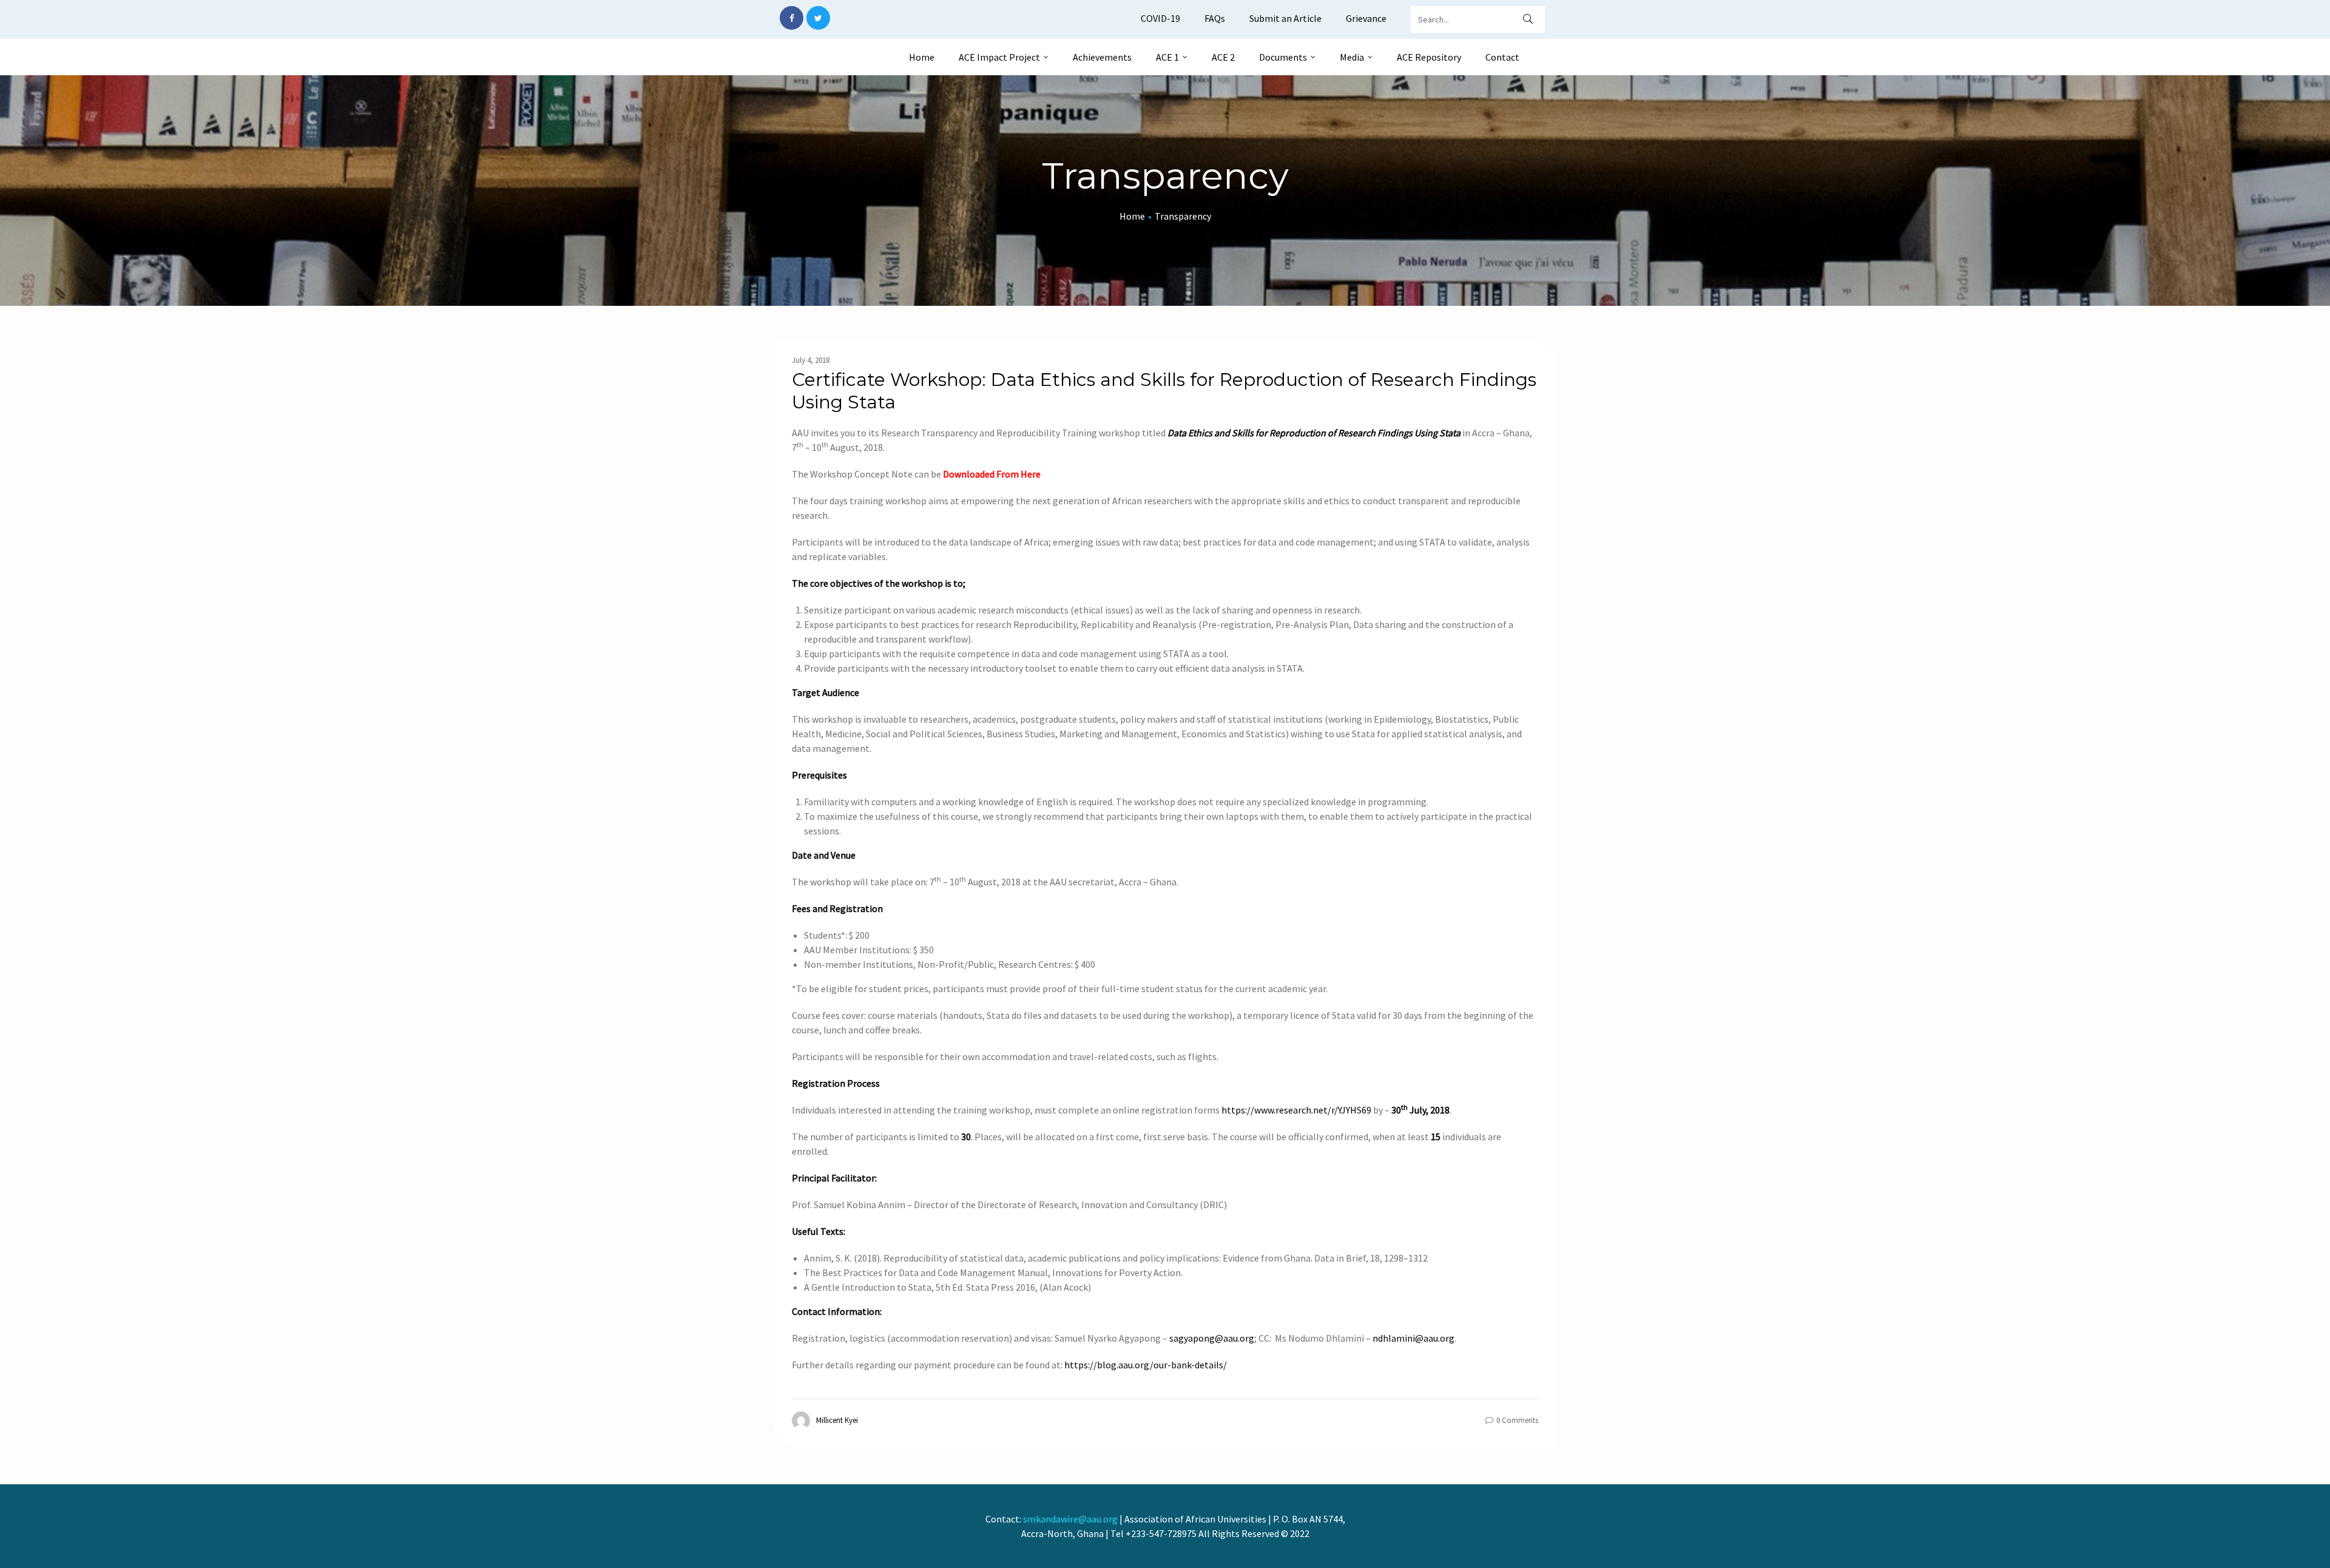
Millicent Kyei (837, 1420)
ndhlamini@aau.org (1413, 1338)
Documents (1283, 57)
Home (922, 57)
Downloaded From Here (992, 474)
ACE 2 (1223, 57)
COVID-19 (1160, 18)
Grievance (1366, 18)
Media (1352, 57)
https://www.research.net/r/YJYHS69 (1296, 1110)
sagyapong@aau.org (1212, 1338)
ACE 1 (1167, 57)
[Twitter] (818, 18)
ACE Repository (1429, 57)
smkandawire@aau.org (1070, 1519)
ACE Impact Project (999, 57)
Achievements (1102, 57)
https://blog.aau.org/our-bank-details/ (1146, 1365)
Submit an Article (1285, 18)
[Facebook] (792, 18)
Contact (1502, 57)
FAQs (1215, 18)
